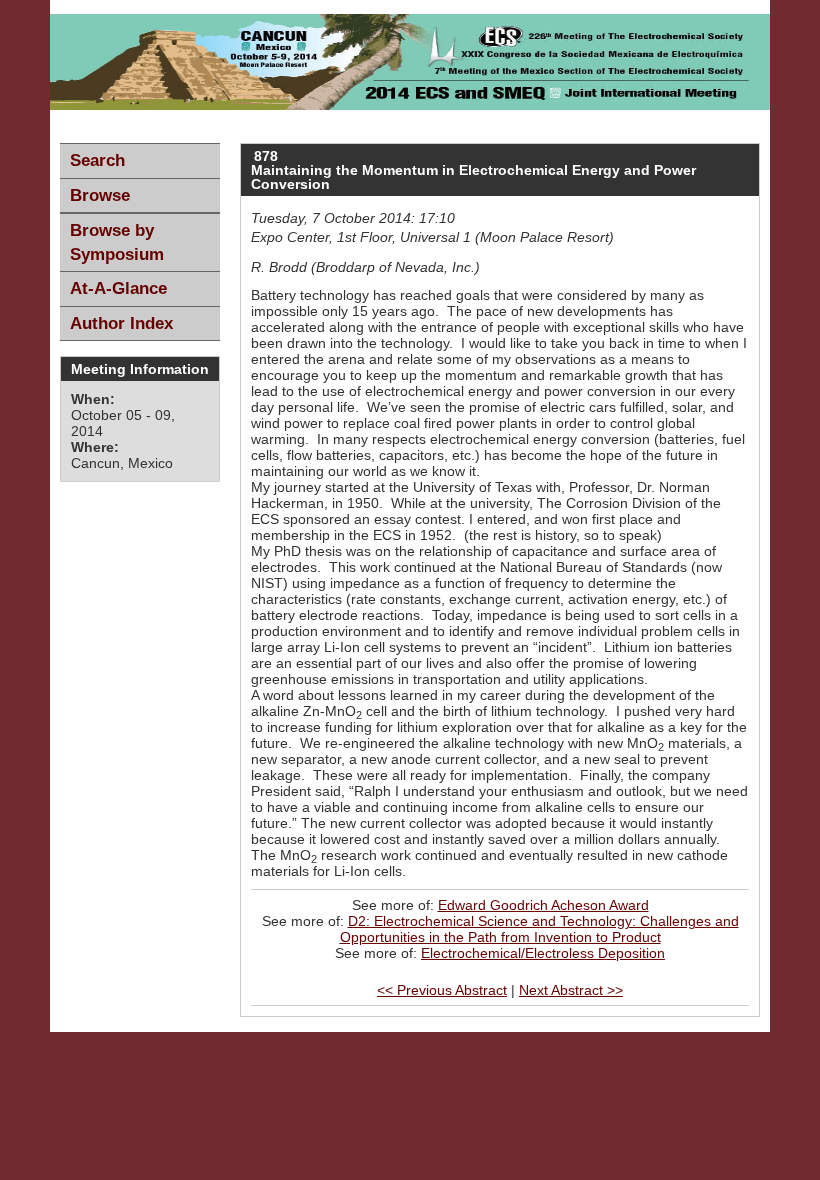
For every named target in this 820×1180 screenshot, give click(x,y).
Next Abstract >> (571, 990)
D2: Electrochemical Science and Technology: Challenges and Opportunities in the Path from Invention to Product (539, 929)
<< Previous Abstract (442, 990)
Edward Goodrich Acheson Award (543, 905)
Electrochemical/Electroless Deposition (543, 953)
